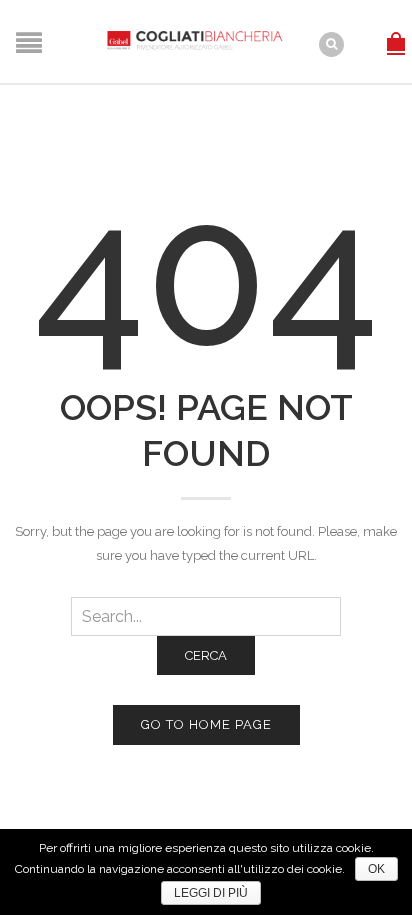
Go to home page (206, 724)
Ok (376, 869)
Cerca (206, 655)
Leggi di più (211, 893)
